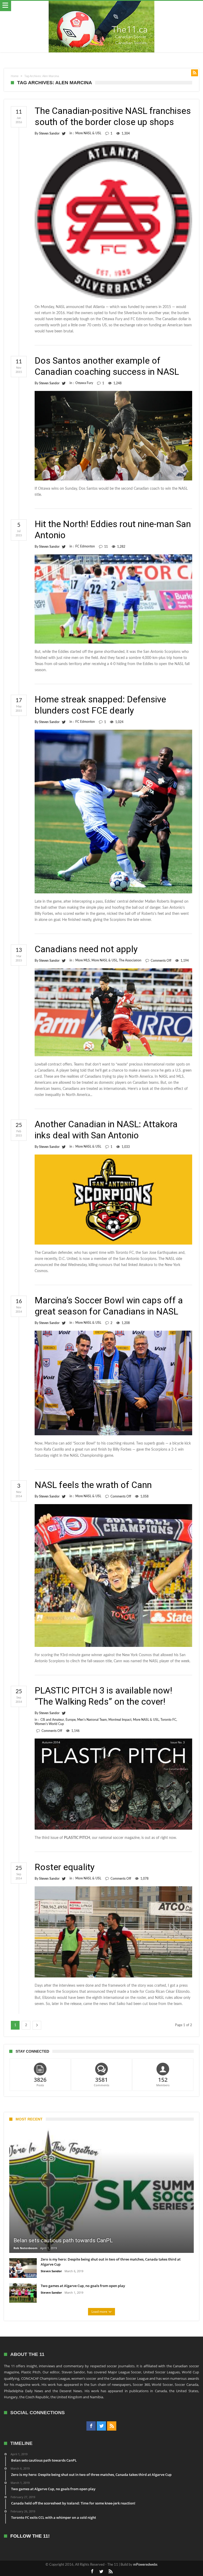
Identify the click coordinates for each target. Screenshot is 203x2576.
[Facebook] (91, 2426)
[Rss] (112, 2426)
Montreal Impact (120, 1720)
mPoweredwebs (145, 2565)
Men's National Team (92, 1720)
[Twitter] (101, 2426)
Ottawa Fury (84, 383)
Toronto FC (168, 1720)
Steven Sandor (49, 133)
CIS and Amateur (52, 1720)
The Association (130, 960)
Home (15, 76)
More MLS (83, 960)
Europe (71, 1720)
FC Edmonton (85, 546)
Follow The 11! (30, 2536)
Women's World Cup (49, 1724)
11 (106, 547)
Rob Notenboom (26, 2248)
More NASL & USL (88, 133)
